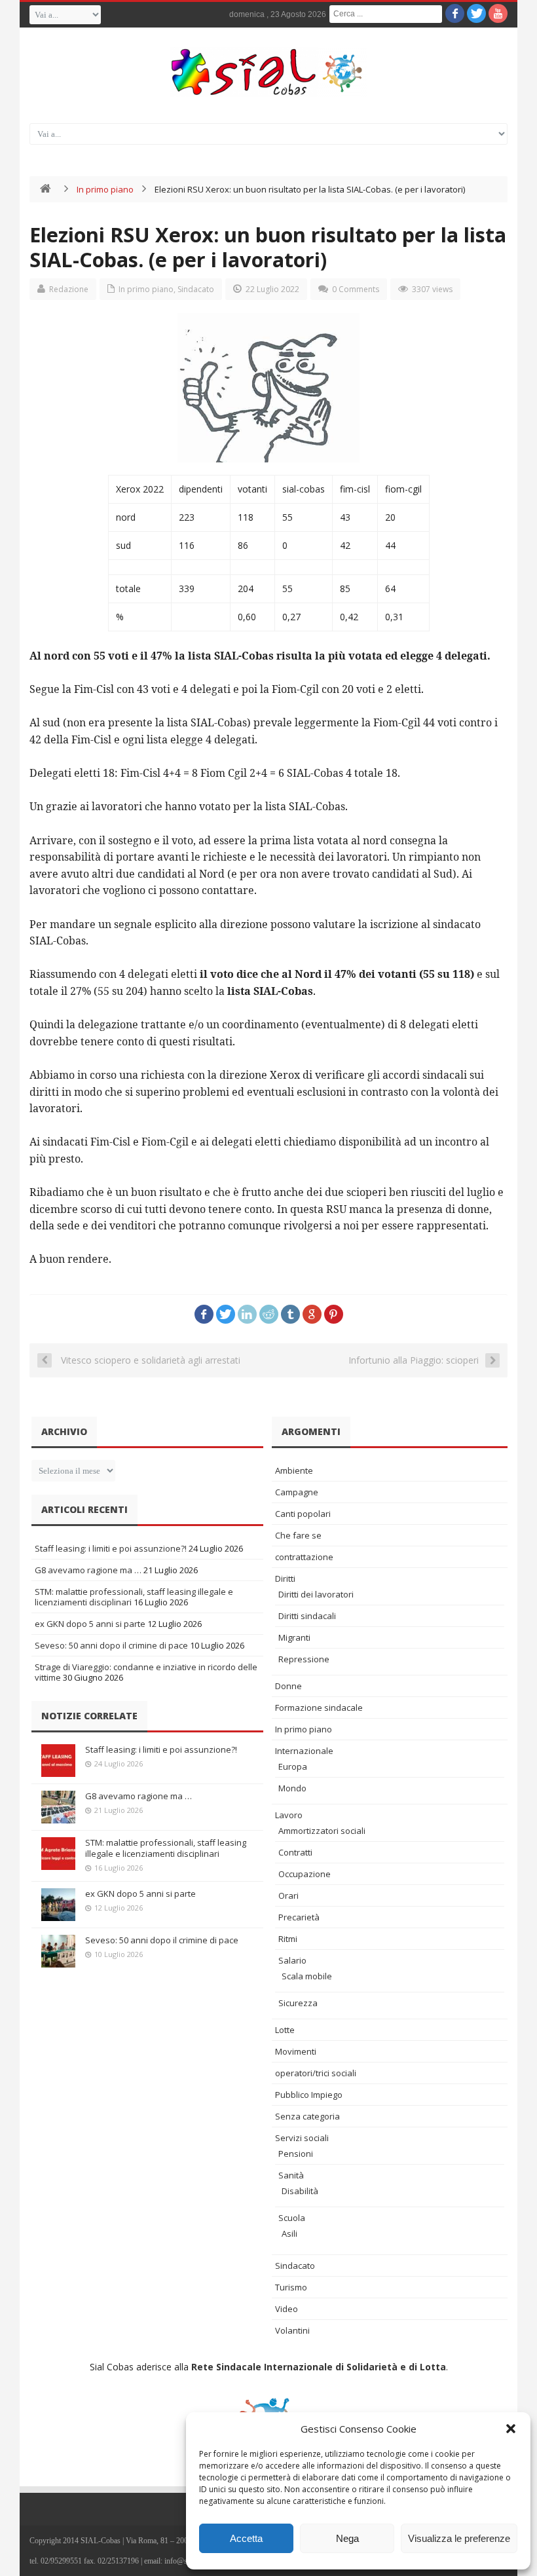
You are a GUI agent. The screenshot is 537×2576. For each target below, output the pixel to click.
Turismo (291, 2287)
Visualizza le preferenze (459, 2538)
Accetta (246, 2538)
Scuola (292, 2218)
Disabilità (300, 2191)
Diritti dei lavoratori (316, 1594)
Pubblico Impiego (309, 2095)
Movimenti (296, 2051)
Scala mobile (307, 1976)
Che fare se (298, 1535)
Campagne (297, 1492)
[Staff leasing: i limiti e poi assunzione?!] (58, 1761)
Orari (288, 1895)
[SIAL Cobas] (268, 72)
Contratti (295, 1852)
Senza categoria (307, 2116)
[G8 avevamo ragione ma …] (58, 1807)
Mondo (292, 1788)
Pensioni (296, 2154)
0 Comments (356, 289)
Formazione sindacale (319, 1708)
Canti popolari (303, 1514)
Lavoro (289, 1815)
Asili (289, 2233)
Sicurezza (298, 2003)
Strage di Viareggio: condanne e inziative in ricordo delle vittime (146, 1672)
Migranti (294, 1637)
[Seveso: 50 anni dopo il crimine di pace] (58, 1951)
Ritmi (288, 1939)
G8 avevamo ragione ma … (88, 1570)
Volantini (292, 2330)
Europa (293, 1766)
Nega (347, 2538)
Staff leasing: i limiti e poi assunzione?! (111, 1548)
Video (287, 2309)
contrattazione (304, 1557)
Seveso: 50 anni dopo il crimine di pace (111, 1645)
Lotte (285, 2030)
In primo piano (105, 189)
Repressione (304, 1659)
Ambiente (294, 1470)
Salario (292, 1960)
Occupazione (305, 1874)
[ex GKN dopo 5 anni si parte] (58, 1905)
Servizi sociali (302, 2138)
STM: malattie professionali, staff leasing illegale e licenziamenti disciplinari (166, 1848)
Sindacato (196, 289)
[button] (511, 2429)
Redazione (69, 289)
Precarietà (299, 1917)
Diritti (285, 1578)
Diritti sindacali (307, 1616)
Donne (288, 1686)
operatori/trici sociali (316, 2073)
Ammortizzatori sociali (322, 1831)
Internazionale (304, 1751)
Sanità (291, 2175)
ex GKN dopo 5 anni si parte (90, 1624)
